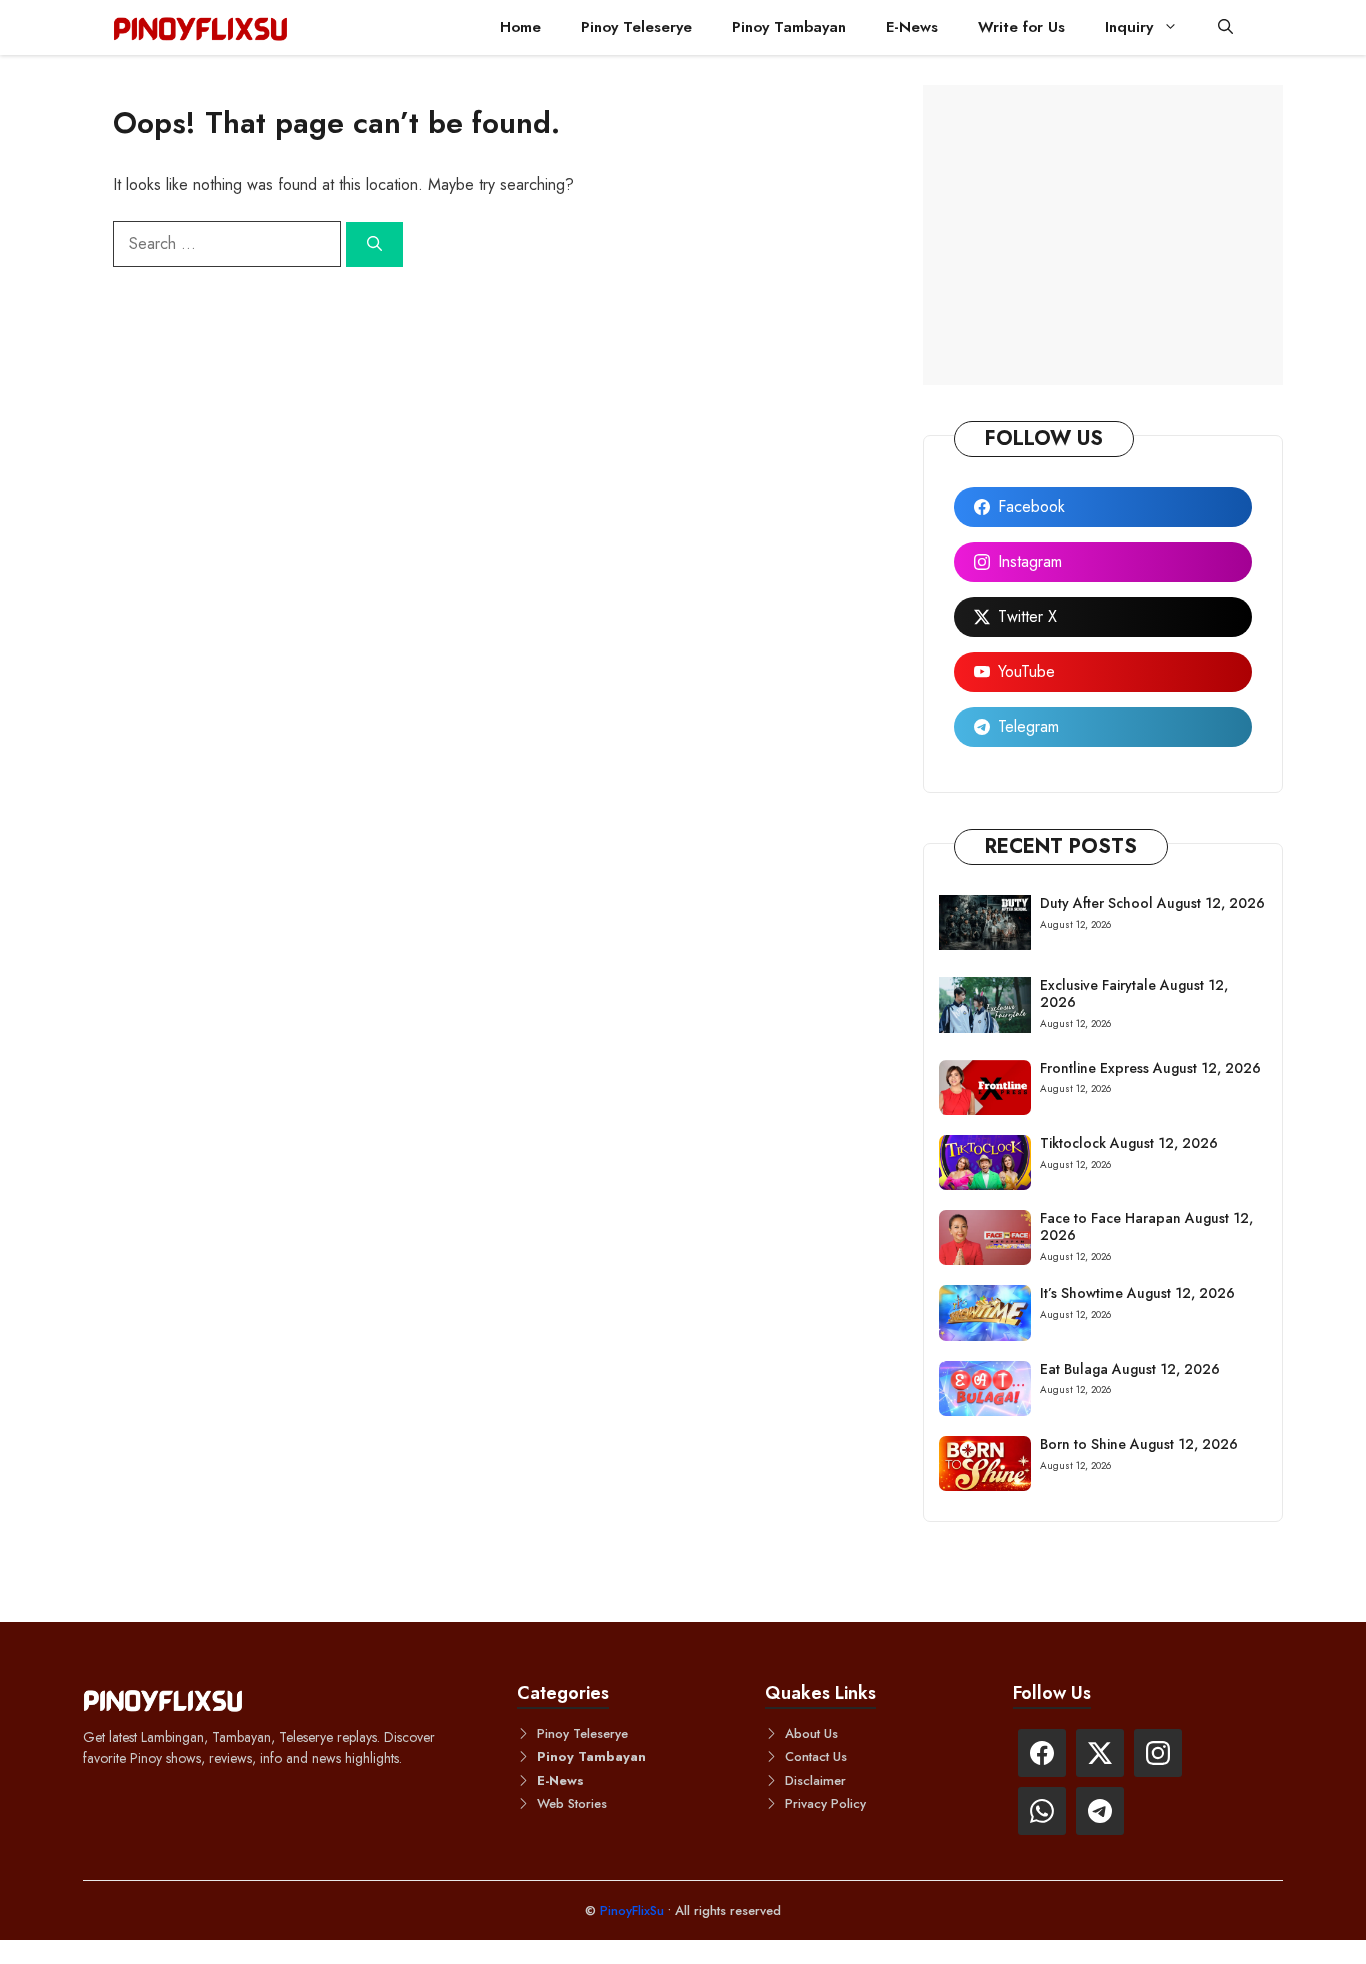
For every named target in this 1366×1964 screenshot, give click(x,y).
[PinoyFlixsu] (200, 27)
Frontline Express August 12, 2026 (1150, 1068)
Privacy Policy (825, 1803)
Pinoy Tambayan (789, 27)
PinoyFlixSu (634, 1910)
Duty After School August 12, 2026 (1152, 903)
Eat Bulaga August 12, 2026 (1130, 1369)
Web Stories (572, 1803)
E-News (912, 27)
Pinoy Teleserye (636, 27)
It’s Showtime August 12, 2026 (1137, 1293)
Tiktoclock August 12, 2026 (1129, 1143)
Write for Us (1021, 27)
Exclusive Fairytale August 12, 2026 (1134, 993)
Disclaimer (815, 1780)
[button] (1225, 27)
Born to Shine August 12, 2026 (1139, 1444)
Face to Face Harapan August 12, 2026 (1146, 1226)
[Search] (374, 244)
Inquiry (1129, 27)
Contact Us (816, 1756)
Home (520, 27)
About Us (811, 1733)
